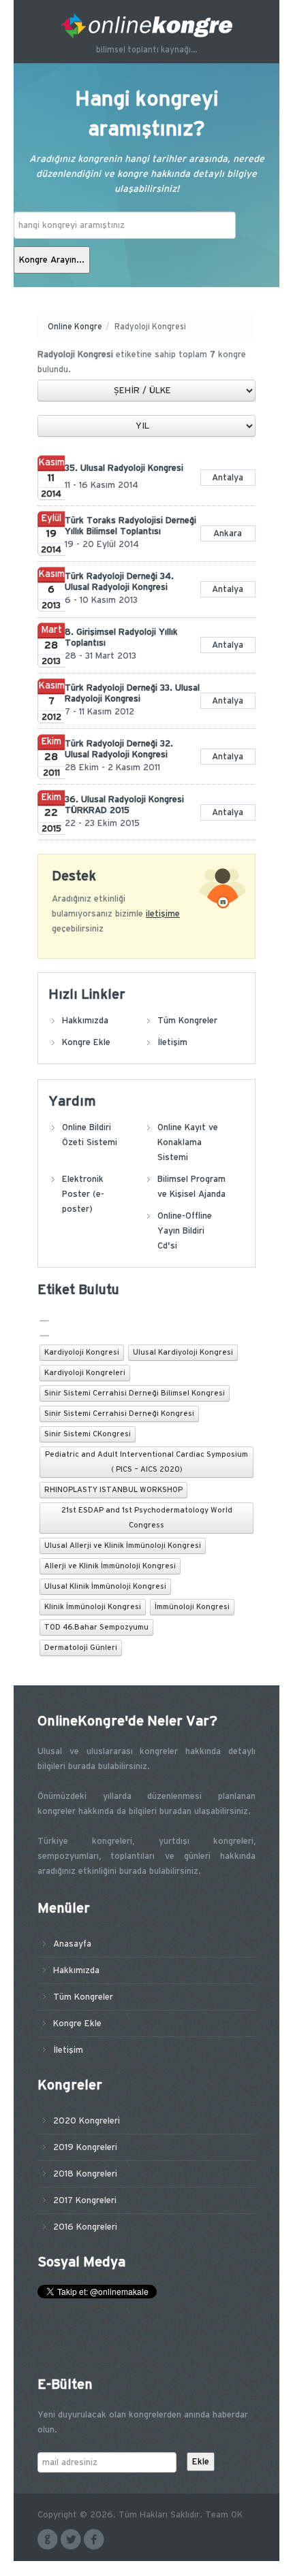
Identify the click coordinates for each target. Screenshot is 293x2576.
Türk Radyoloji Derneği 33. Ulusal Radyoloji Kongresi (132, 693)
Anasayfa (72, 1944)
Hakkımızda (85, 1021)
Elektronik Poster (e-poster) (83, 1194)
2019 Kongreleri (85, 2147)
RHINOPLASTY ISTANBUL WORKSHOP (113, 1490)
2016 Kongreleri (85, 2227)
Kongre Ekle (86, 1042)
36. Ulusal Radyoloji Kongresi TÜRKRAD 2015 (124, 805)
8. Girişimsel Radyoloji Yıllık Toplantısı (121, 638)
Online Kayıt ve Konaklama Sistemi (188, 1142)
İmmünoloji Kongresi (192, 1607)
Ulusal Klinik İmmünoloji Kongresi (105, 1587)
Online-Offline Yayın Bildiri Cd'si (185, 1231)
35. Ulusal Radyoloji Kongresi (124, 468)
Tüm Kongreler (187, 1021)
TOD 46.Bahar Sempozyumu (96, 1628)
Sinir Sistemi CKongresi (88, 1434)
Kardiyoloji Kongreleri (85, 1373)
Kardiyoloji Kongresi (82, 1353)
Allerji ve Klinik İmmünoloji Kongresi (110, 1566)
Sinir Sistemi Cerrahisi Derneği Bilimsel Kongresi (135, 1393)
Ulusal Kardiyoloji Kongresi (183, 1353)
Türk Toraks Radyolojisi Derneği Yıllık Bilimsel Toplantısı (130, 526)
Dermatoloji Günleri (81, 1648)
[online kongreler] (146, 26)
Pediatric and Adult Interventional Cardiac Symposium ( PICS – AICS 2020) (146, 1462)
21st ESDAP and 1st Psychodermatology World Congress (147, 1518)
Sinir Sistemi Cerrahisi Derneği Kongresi (119, 1414)
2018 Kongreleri (85, 2174)
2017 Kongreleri (85, 2200)
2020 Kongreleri (87, 2121)
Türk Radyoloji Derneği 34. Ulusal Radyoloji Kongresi (119, 582)
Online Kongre (75, 327)
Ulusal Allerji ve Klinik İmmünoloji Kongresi (123, 1546)
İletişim (172, 1042)
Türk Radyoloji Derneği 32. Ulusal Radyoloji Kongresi (119, 749)
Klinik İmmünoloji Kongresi (93, 1607)
